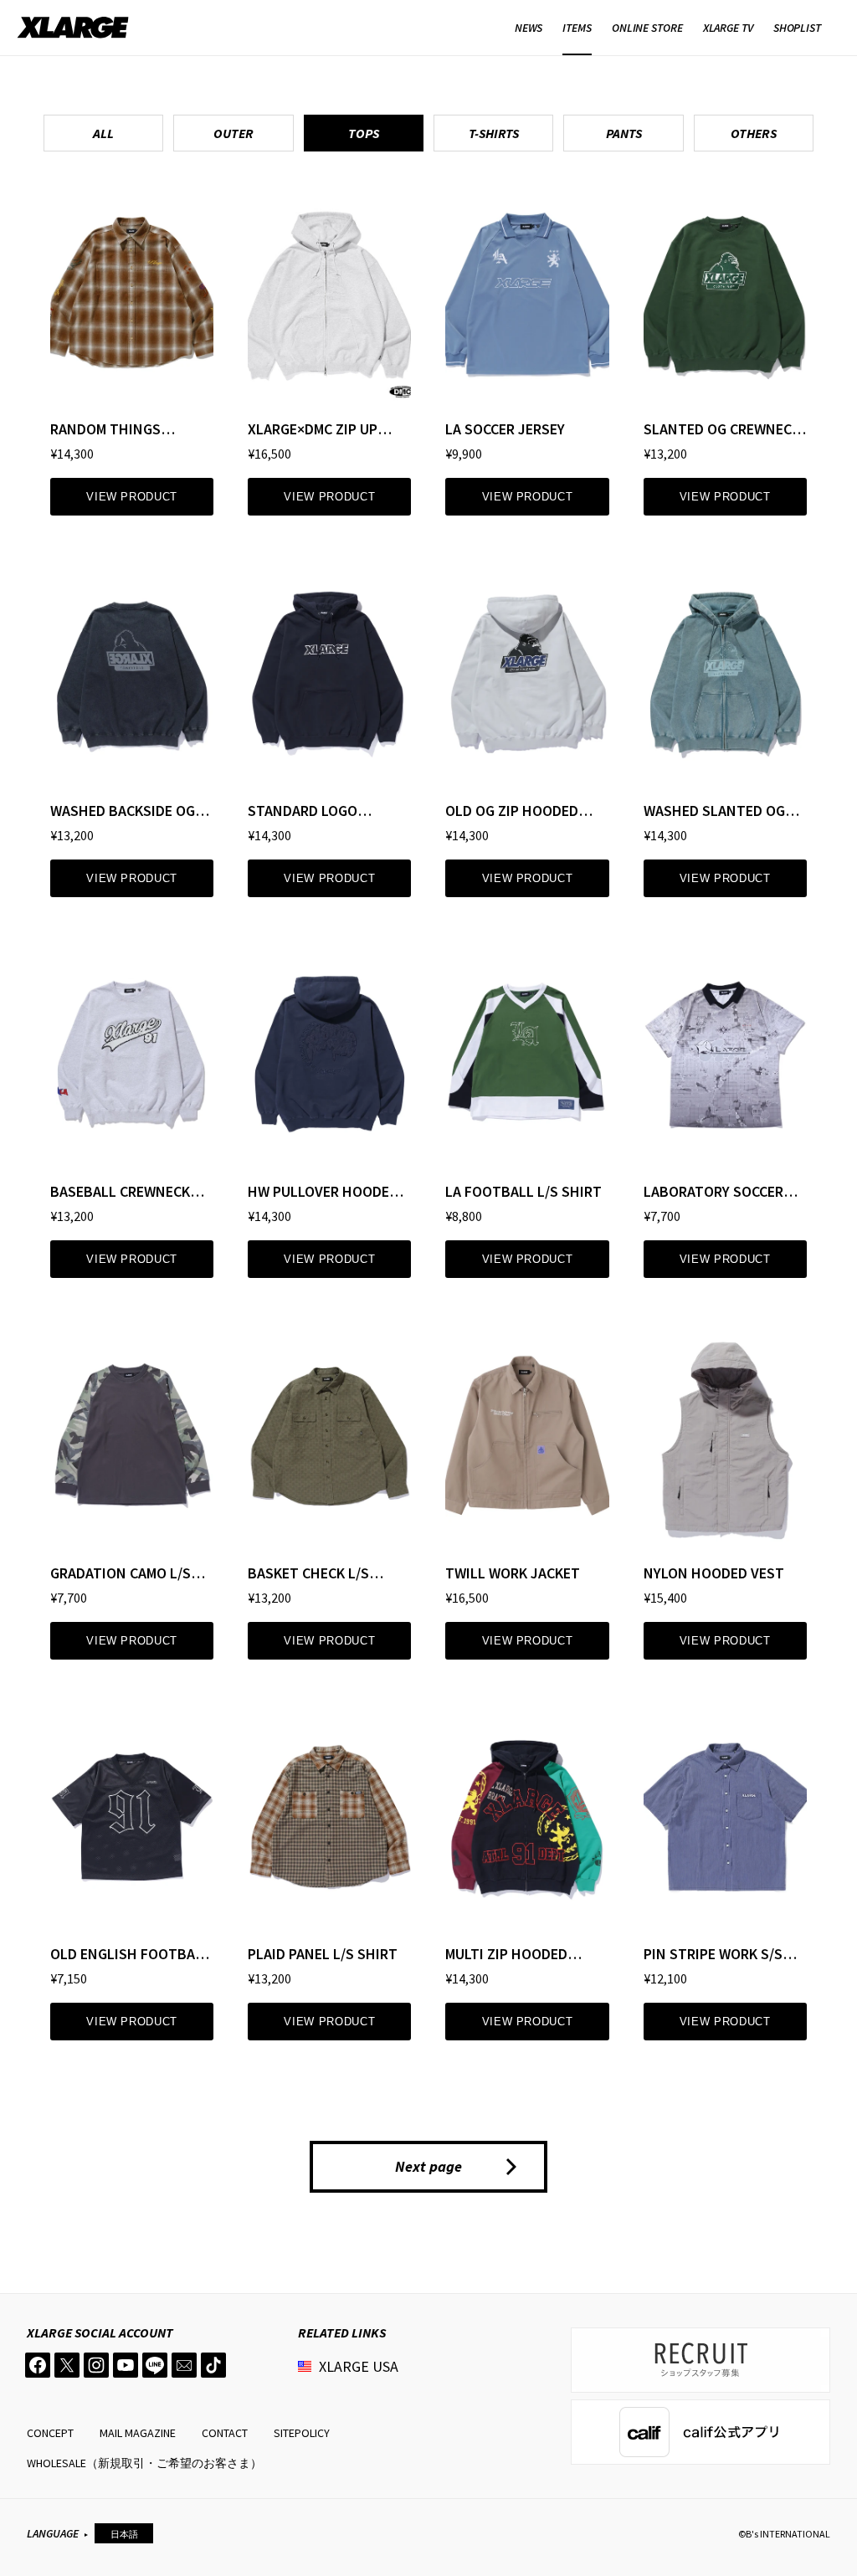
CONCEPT (50, 2433)
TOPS (364, 133)
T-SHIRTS (494, 133)
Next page (428, 2166)
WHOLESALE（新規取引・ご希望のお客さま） (144, 2463)
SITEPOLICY (302, 2433)
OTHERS (754, 133)
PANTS (624, 133)
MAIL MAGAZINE (138, 2433)
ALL (103, 133)
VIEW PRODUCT (132, 497)
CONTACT (225, 2433)
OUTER (233, 133)
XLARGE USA (359, 2366)
